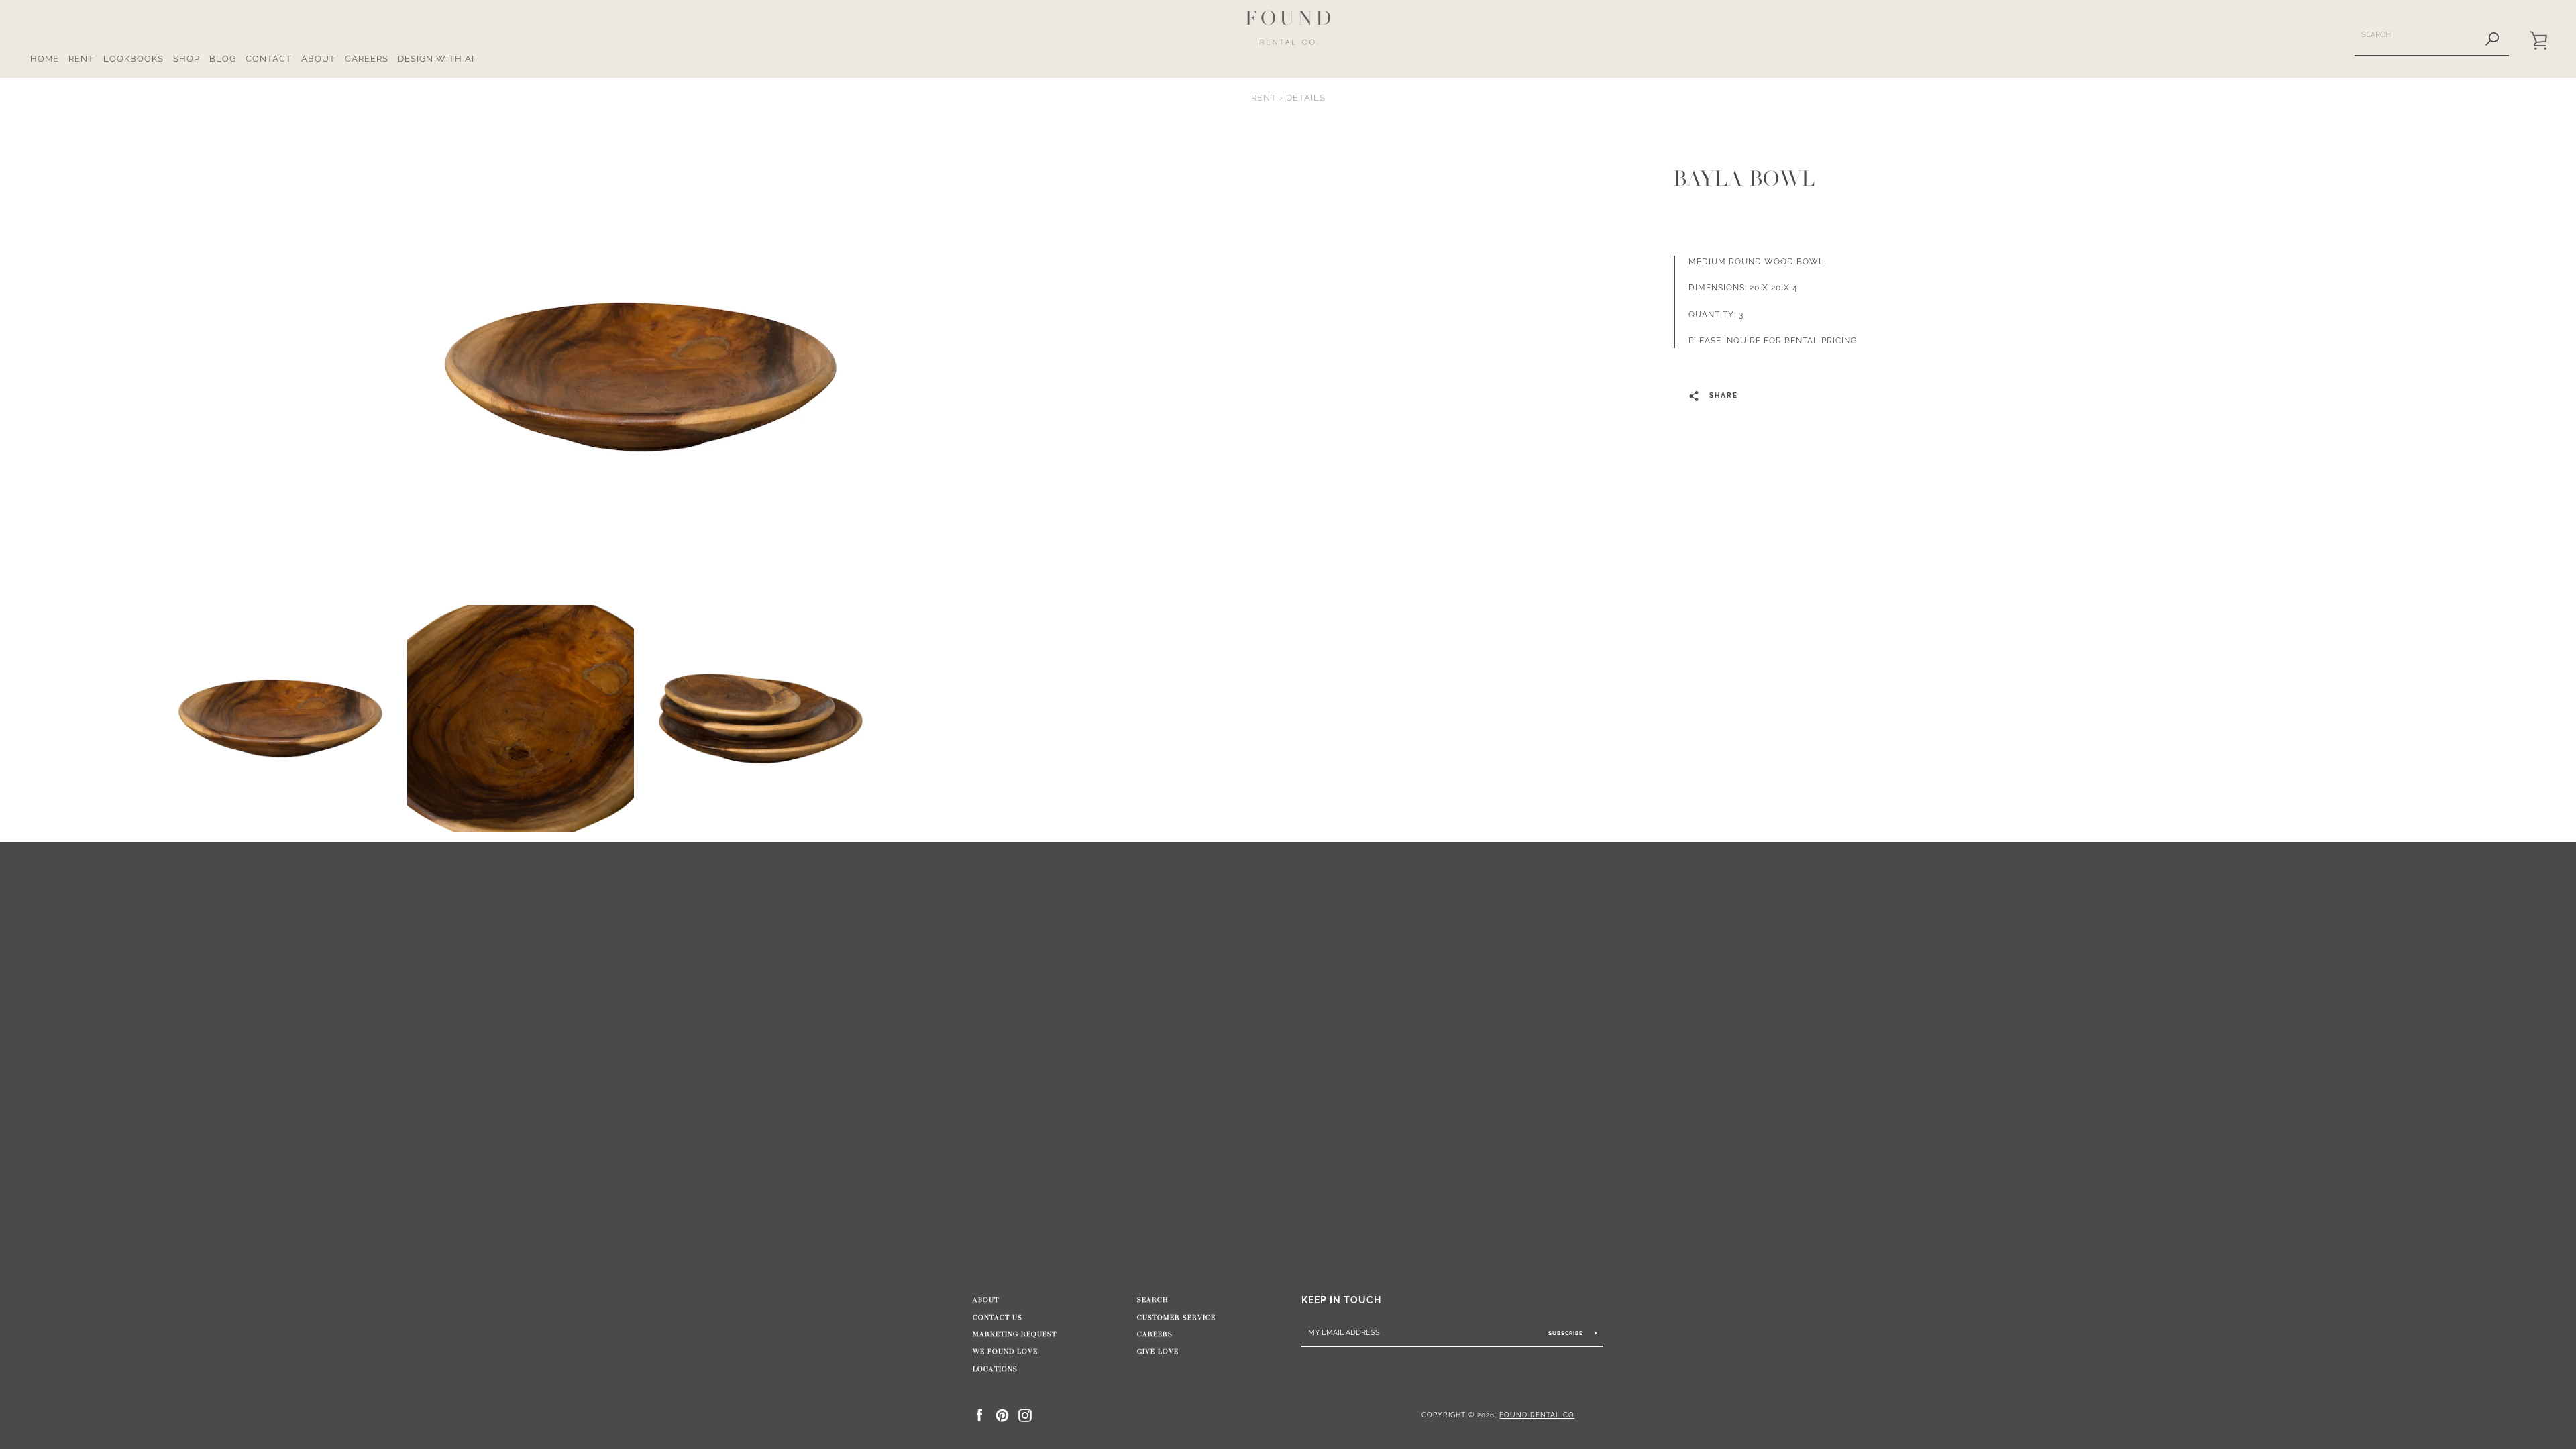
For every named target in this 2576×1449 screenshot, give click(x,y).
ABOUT (318, 59)
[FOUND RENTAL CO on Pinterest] (1002, 1414)
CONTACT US (998, 1318)
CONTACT (269, 59)
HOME (45, 59)
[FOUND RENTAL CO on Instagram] (1025, 1414)
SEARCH (1153, 1300)
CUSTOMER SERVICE (1176, 1318)
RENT (81, 59)
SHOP (186, 59)
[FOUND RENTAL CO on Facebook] (979, 1414)
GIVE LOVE (1158, 1352)
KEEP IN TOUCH (1341, 1300)
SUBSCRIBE (1567, 1333)
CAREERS (367, 59)
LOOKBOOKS (133, 59)
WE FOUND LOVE (1005, 1352)
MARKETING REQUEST (1015, 1334)
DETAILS (1306, 98)
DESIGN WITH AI (436, 59)
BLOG (223, 59)
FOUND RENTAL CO (1537, 1415)
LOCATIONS (995, 1369)
